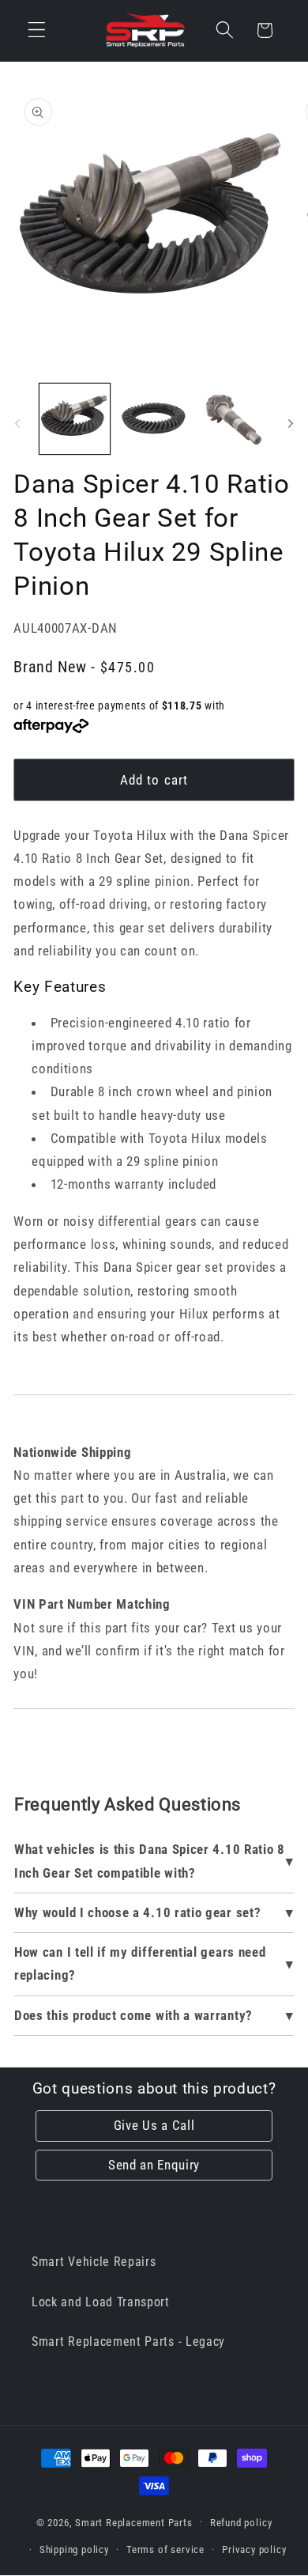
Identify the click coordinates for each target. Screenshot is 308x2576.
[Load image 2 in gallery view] (154, 419)
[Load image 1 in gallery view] (75, 419)
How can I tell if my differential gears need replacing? (140, 1963)
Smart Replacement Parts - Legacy (128, 2341)
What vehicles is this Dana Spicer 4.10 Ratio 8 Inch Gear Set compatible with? (150, 1861)
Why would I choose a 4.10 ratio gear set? (137, 1912)
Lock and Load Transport (101, 2302)
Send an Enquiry (154, 2165)
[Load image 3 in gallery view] (233, 419)
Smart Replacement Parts (134, 2522)
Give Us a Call (154, 2125)
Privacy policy (254, 2550)
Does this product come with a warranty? (133, 2015)
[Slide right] (291, 423)
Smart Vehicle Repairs (94, 2262)
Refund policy (241, 2523)
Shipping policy (74, 2550)
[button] (37, 30)
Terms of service (165, 2550)
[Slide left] (17, 423)
